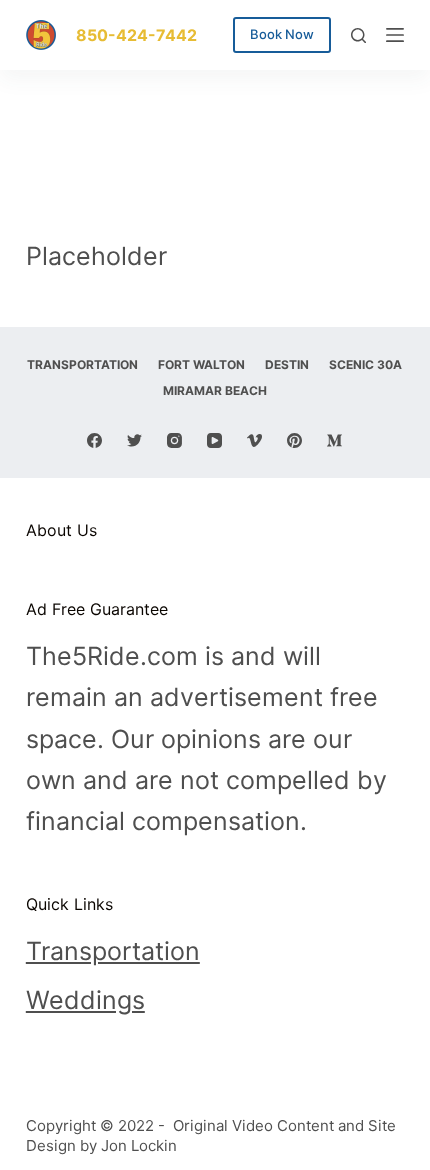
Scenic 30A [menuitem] (365, 364)
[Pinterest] (294, 440)
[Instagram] (174, 440)
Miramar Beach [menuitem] (215, 390)
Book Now (282, 34)
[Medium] (334, 440)
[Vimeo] (254, 440)
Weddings (85, 1000)
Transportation (113, 951)
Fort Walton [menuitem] (201, 364)
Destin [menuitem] (287, 364)
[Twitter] (134, 440)
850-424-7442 (136, 35)
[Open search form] (358, 35)
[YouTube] (214, 440)
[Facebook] (94, 440)
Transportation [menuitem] (82, 364)
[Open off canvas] (395, 35)
